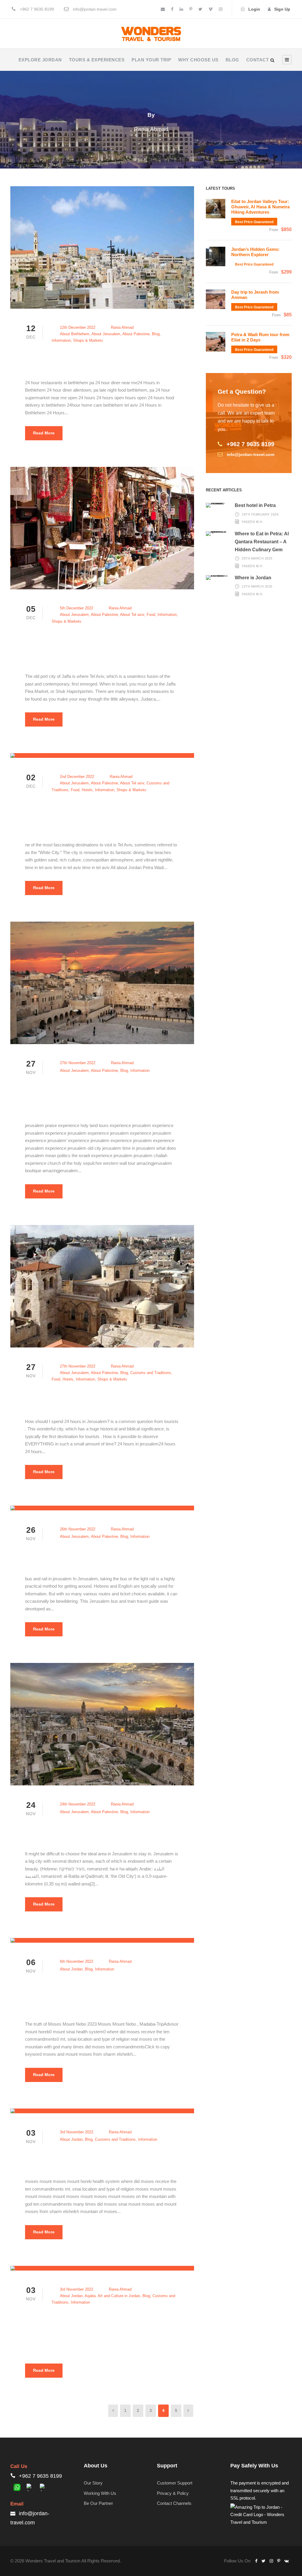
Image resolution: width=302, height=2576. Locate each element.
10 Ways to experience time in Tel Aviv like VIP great (114, 815)
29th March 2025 (257, 558)
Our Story (93, 2483)
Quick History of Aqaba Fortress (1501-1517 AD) (113, 2328)
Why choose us (198, 60)
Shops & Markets (88, 340)
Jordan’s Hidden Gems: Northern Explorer (255, 252)
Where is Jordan (253, 578)
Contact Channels (174, 2503)
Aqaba (90, 2296)
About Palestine (136, 334)
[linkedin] (181, 9)
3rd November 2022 (77, 2132)
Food (151, 615)
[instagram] (221, 9)
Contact (258, 60)
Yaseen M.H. (252, 522)
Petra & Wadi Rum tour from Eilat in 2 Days (260, 337)
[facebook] (172, 9)
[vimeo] (211, 9)
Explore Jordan (40, 60)
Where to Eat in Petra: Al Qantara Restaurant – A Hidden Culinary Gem (262, 542)
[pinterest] (191, 9)
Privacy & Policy (173, 2493)
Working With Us (100, 2493)
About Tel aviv (132, 615)
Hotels (87, 790)
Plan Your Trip (151, 60)
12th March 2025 (257, 586)
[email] (163, 9)
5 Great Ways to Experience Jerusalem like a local (113, 1095)
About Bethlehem (75, 334)
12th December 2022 (78, 327)
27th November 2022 (78, 1063)
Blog (232, 60)
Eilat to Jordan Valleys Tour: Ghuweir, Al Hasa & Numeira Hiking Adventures (260, 207)
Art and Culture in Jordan (119, 2296)
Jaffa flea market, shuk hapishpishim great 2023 (114, 646)
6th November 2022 (77, 1961)
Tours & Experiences (97, 60)
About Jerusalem (106, 334)
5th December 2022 (77, 608)
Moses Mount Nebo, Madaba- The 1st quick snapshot (114, 1994)
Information (61, 340)
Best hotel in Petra (255, 505)
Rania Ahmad (122, 327)
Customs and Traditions (151, 1373)
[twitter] (200, 9)
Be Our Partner (98, 2503)
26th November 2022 (78, 1529)
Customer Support (175, 2483)
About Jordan (71, 1969)
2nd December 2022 (77, 777)
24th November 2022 (78, 1804)
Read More (44, 433)
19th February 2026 (260, 514)
